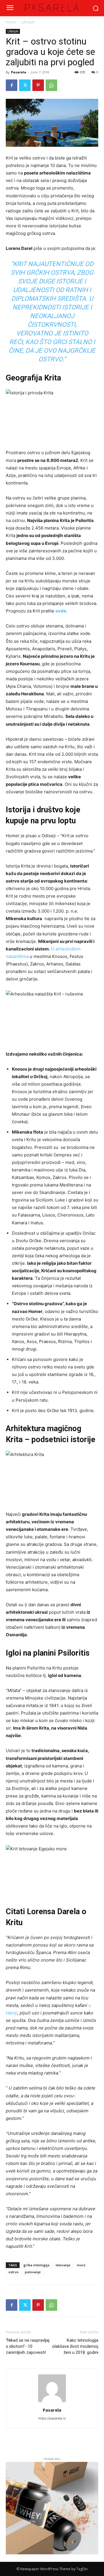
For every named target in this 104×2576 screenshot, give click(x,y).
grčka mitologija (36, 2265)
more (81, 2265)
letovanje (63, 2265)
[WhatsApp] (51, 85)
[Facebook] (12, 85)
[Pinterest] (38, 85)
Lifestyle (28, 22)
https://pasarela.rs (52, 2418)
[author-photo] (52, 2402)
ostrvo (13, 2272)
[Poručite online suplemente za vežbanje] (52, 2508)
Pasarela (19, 72)
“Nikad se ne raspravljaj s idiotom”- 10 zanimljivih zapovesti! (28, 2346)
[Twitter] (25, 85)
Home (11, 22)
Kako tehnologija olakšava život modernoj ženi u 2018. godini (75, 2346)
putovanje (33, 2272)
